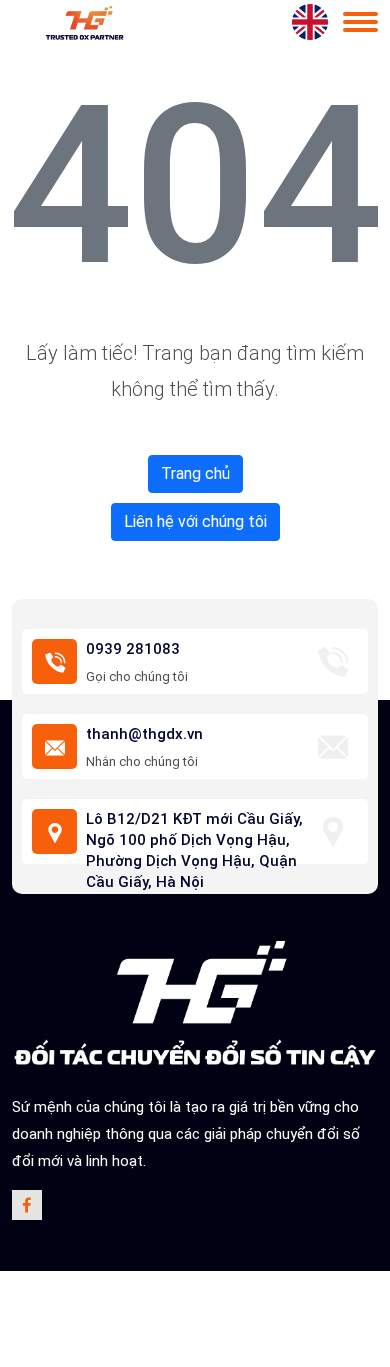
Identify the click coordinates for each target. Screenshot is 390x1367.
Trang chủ (195, 473)
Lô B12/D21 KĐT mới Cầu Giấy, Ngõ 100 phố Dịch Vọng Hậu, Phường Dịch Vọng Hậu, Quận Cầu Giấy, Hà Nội (194, 850)
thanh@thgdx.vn (144, 734)
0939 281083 (133, 649)
